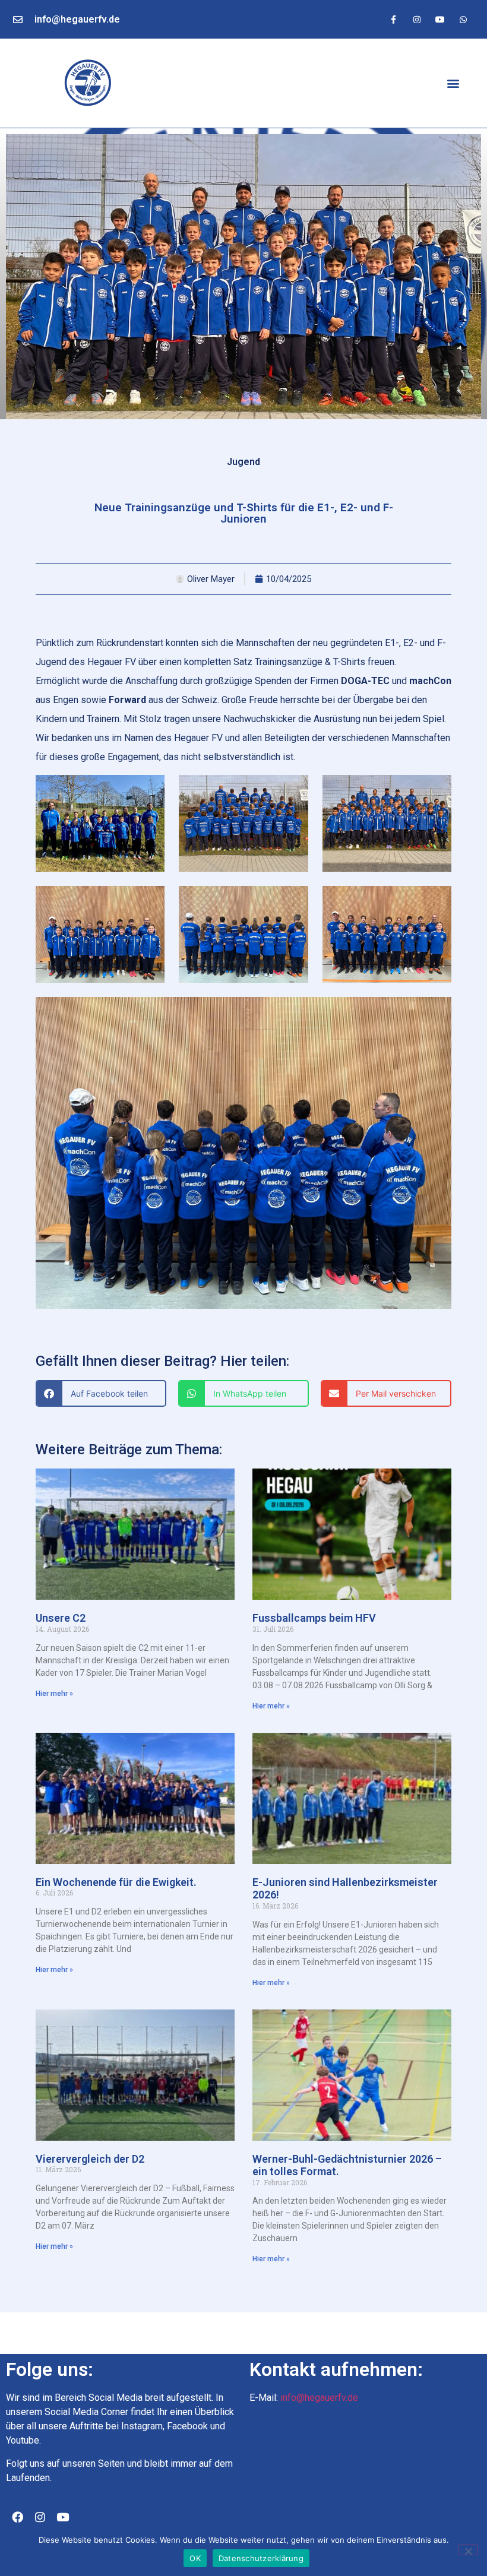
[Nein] (468, 2550)
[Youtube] (440, 19)
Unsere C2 (61, 1618)
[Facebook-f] (393, 19)
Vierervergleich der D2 (90, 2159)
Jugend (243, 462)
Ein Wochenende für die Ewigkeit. (116, 1882)
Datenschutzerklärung (261, 2558)
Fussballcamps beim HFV (314, 1618)
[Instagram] (417, 19)
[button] (453, 83)
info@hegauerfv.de (77, 19)
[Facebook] (17, 2517)
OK (195, 2558)
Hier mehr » (54, 1694)
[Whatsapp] (464, 19)
